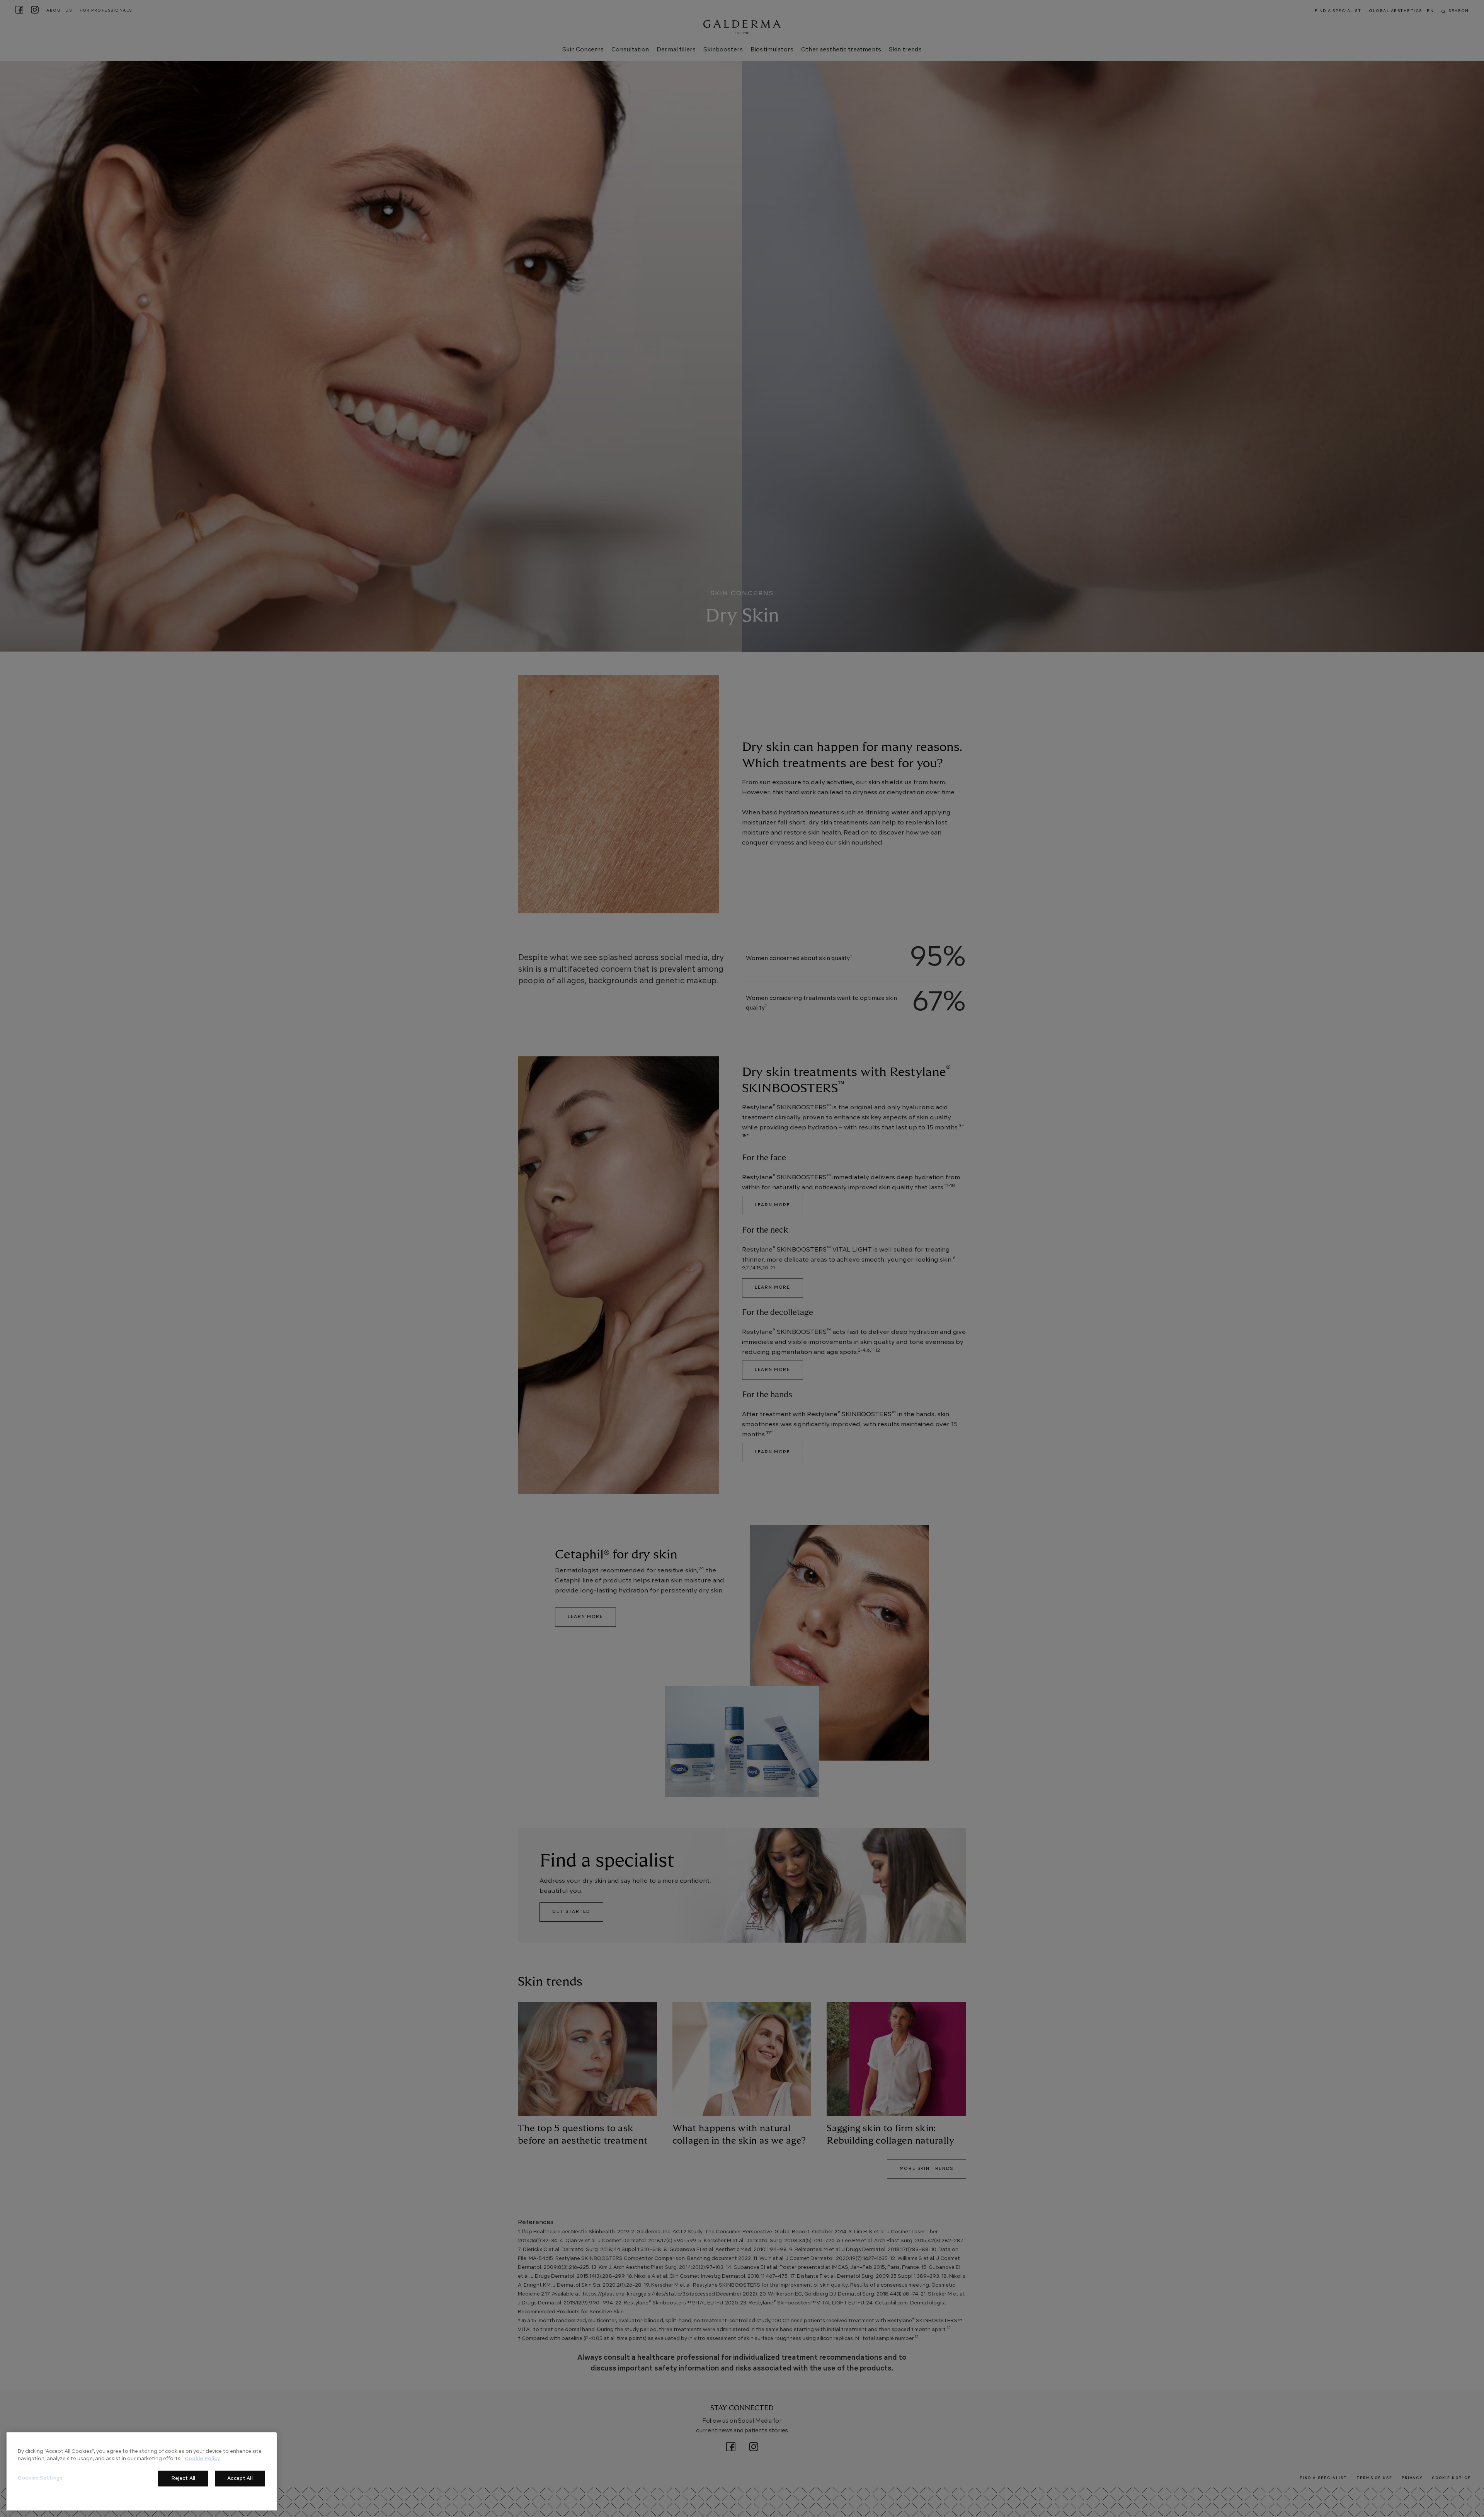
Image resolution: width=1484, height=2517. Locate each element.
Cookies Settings (40, 2478)
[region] (141, 2472)
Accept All (240, 2479)
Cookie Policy (202, 2459)
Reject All (183, 2479)
